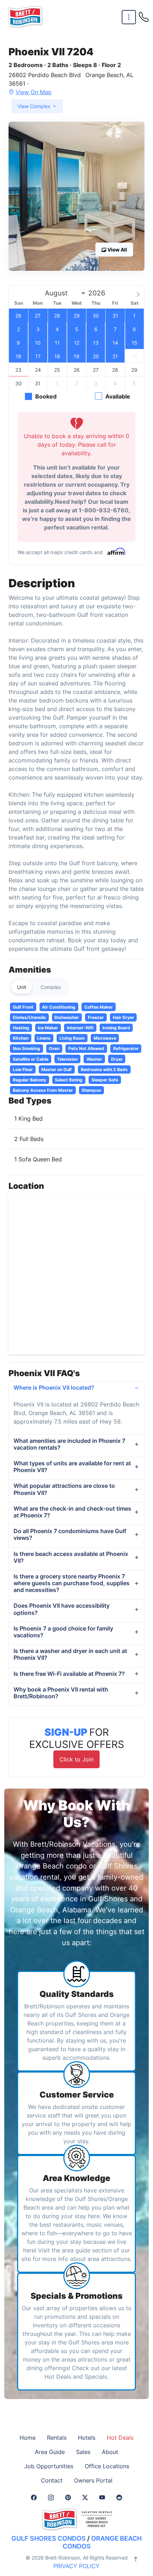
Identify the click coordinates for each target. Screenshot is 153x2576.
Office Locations (107, 2466)
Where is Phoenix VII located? (54, 1388)
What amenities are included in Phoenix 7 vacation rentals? (69, 1444)
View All (117, 250)
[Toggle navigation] (129, 17)
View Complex (35, 106)
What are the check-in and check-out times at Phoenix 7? (72, 1512)
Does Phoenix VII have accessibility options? (62, 1609)
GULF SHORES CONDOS (49, 2538)
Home (28, 2438)
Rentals (57, 2438)
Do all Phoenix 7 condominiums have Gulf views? (70, 1534)
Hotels (87, 2438)
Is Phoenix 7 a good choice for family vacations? (63, 1632)
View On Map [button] (34, 92)
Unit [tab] (22, 987)
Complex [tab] (51, 987)
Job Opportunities (49, 2466)
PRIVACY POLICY (76, 2566)
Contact (52, 2480)
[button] (76, 196)
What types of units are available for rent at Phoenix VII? (72, 1467)
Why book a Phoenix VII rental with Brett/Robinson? (61, 1693)
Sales (83, 2452)
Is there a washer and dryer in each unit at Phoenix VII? (70, 1654)
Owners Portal (93, 2480)
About (110, 2452)
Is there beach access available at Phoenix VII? (71, 1557)
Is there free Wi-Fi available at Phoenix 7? (69, 1674)
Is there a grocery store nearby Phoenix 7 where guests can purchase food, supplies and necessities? (72, 1583)
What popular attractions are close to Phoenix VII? (64, 1489)
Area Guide (50, 2452)
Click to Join (76, 1759)
